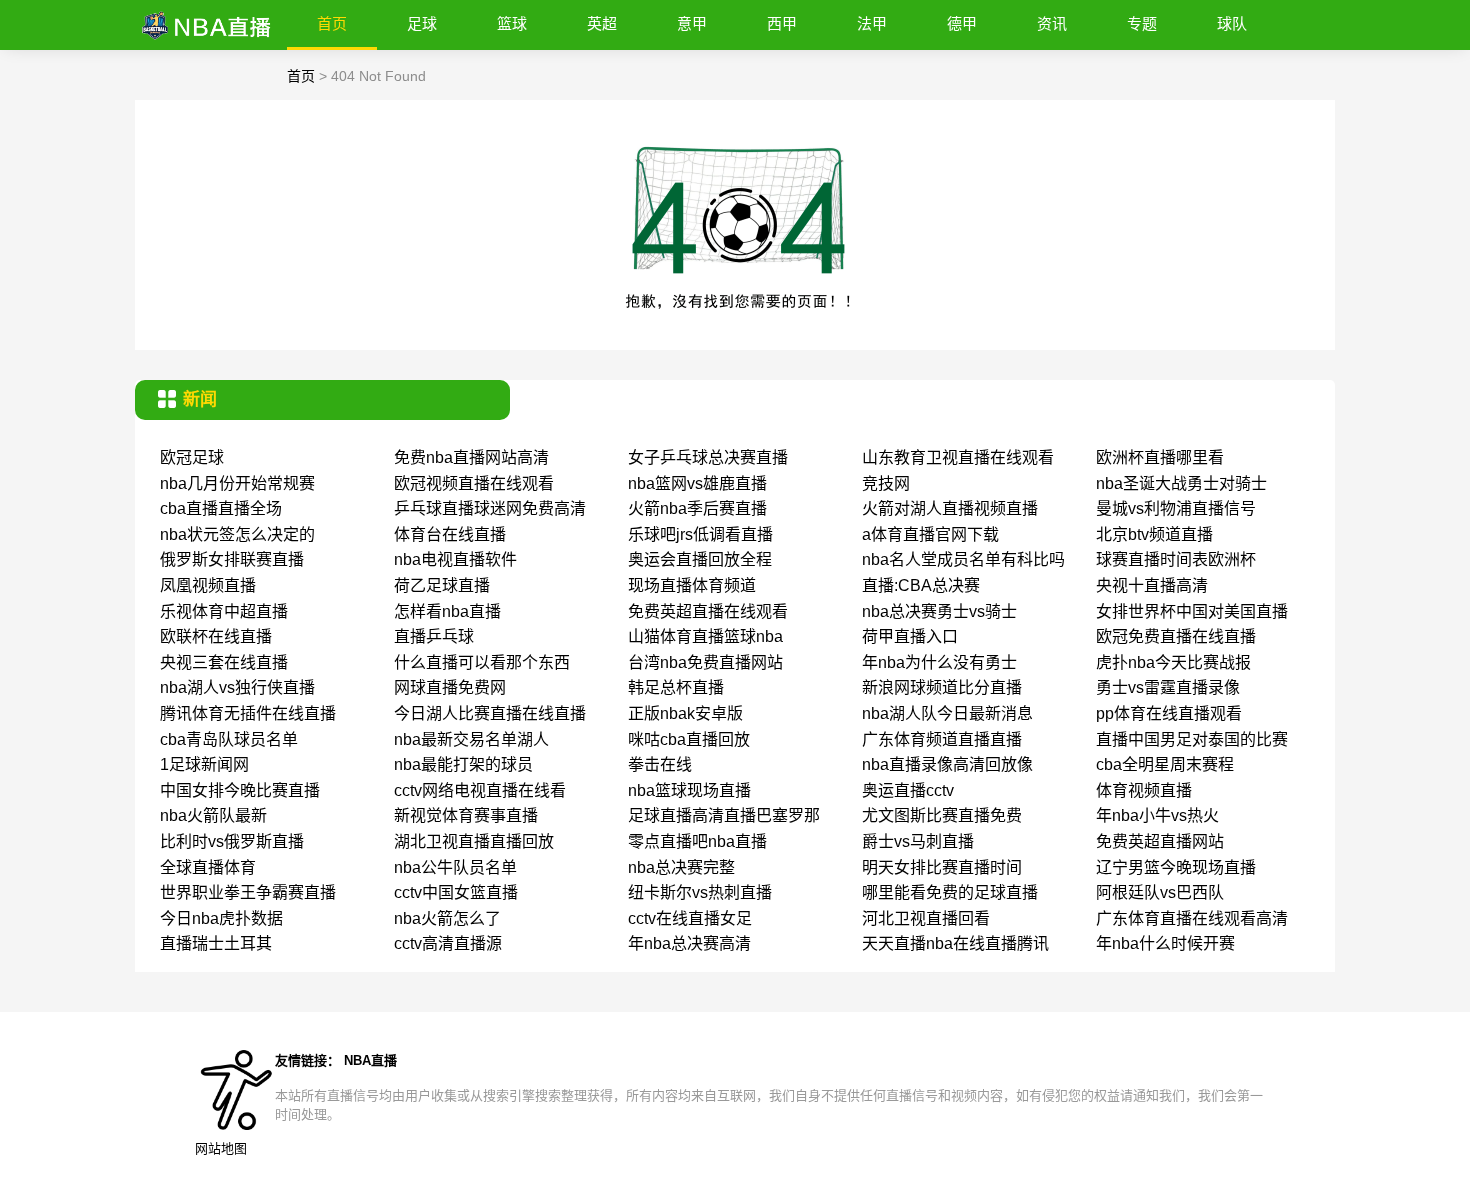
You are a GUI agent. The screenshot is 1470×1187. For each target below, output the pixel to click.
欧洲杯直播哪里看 (1160, 457)
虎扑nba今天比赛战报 (1173, 662)
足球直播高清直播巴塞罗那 (724, 815)
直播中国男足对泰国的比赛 (1192, 739)
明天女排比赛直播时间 (942, 867)
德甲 (962, 23)
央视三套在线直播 (224, 662)
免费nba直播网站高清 (471, 457)
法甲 (872, 23)
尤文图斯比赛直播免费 (942, 815)
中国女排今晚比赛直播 (240, 790)
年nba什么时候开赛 (1165, 943)
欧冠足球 (192, 457)
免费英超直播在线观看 (708, 611)
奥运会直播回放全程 (700, 559)
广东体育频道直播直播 (942, 739)
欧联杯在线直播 (216, 636)
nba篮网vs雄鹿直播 (697, 483)
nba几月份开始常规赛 (237, 483)
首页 (332, 23)
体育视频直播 (1144, 790)
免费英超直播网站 (1160, 841)
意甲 (692, 23)
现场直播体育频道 (692, 585)
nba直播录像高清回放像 (947, 764)
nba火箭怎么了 (447, 918)
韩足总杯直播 (676, 687)
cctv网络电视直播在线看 (480, 790)
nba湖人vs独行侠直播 (237, 687)
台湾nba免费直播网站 (705, 662)
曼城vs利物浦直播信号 (1176, 508)
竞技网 (886, 483)
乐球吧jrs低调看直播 (700, 534)
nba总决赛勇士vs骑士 (939, 611)
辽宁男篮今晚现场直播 (1176, 867)
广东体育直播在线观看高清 (1192, 918)
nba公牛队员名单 (455, 867)
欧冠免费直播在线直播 (1176, 636)
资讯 (1052, 23)
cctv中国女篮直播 (456, 892)
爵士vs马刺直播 (918, 841)
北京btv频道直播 (1154, 534)
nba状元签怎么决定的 (237, 534)
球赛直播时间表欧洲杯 (1176, 559)
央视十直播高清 (1152, 585)
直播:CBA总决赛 (921, 585)
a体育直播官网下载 (930, 534)
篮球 (512, 23)
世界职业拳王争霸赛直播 (248, 892)
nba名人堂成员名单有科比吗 (963, 559)
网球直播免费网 (450, 687)
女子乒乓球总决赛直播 (708, 457)
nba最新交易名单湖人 (471, 739)
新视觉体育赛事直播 (466, 815)
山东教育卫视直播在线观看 (958, 457)
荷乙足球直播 (442, 585)
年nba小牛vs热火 (1157, 815)
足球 (422, 23)
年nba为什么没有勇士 (939, 662)
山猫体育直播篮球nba (705, 636)
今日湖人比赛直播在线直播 (490, 713)
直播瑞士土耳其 (216, 943)
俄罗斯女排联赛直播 (232, 559)
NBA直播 (370, 1060)
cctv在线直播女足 (690, 918)
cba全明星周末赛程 (1165, 764)
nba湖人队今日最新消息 (947, 713)
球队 (1232, 23)
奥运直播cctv (908, 790)
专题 (1142, 23)
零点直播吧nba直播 (697, 841)
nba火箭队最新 (213, 815)
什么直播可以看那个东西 (482, 662)
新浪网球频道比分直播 (942, 687)
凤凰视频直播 (208, 585)
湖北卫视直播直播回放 (474, 841)
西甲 (782, 23)
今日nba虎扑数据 (221, 918)
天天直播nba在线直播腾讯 (955, 943)
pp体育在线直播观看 (1169, 713)
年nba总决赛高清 (689, 943)
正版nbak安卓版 (685, 713)
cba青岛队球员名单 (229, 739)
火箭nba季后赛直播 (697, 508)
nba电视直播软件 (455, 559)
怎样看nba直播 (447, 611)
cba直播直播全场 (221, 508)
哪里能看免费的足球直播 (950, 892)
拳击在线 (660, 764)
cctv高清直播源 (448, 943)
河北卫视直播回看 (926, 918)
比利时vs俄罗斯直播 (232, 841)
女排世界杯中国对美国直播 (1192, 611)
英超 (602, 23)
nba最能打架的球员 (463, 764)
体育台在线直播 (450, 534)
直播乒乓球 (434, 636)
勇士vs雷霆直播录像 (1168, 687)
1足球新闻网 (204, 764)
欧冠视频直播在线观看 (474, 483)
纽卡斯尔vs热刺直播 (700, 892)
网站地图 (221, 1148)
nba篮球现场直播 (689, 790)
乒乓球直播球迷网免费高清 (490, 508)
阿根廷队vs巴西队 (1160, 892)
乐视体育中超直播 (224, 611)
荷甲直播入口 (910, 636)
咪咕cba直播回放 (689, 739)
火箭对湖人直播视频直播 (950, 508)
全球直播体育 (208, 867)
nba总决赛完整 (681, 867)
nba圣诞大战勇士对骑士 (1181, 483)
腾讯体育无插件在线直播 (248, 713)
